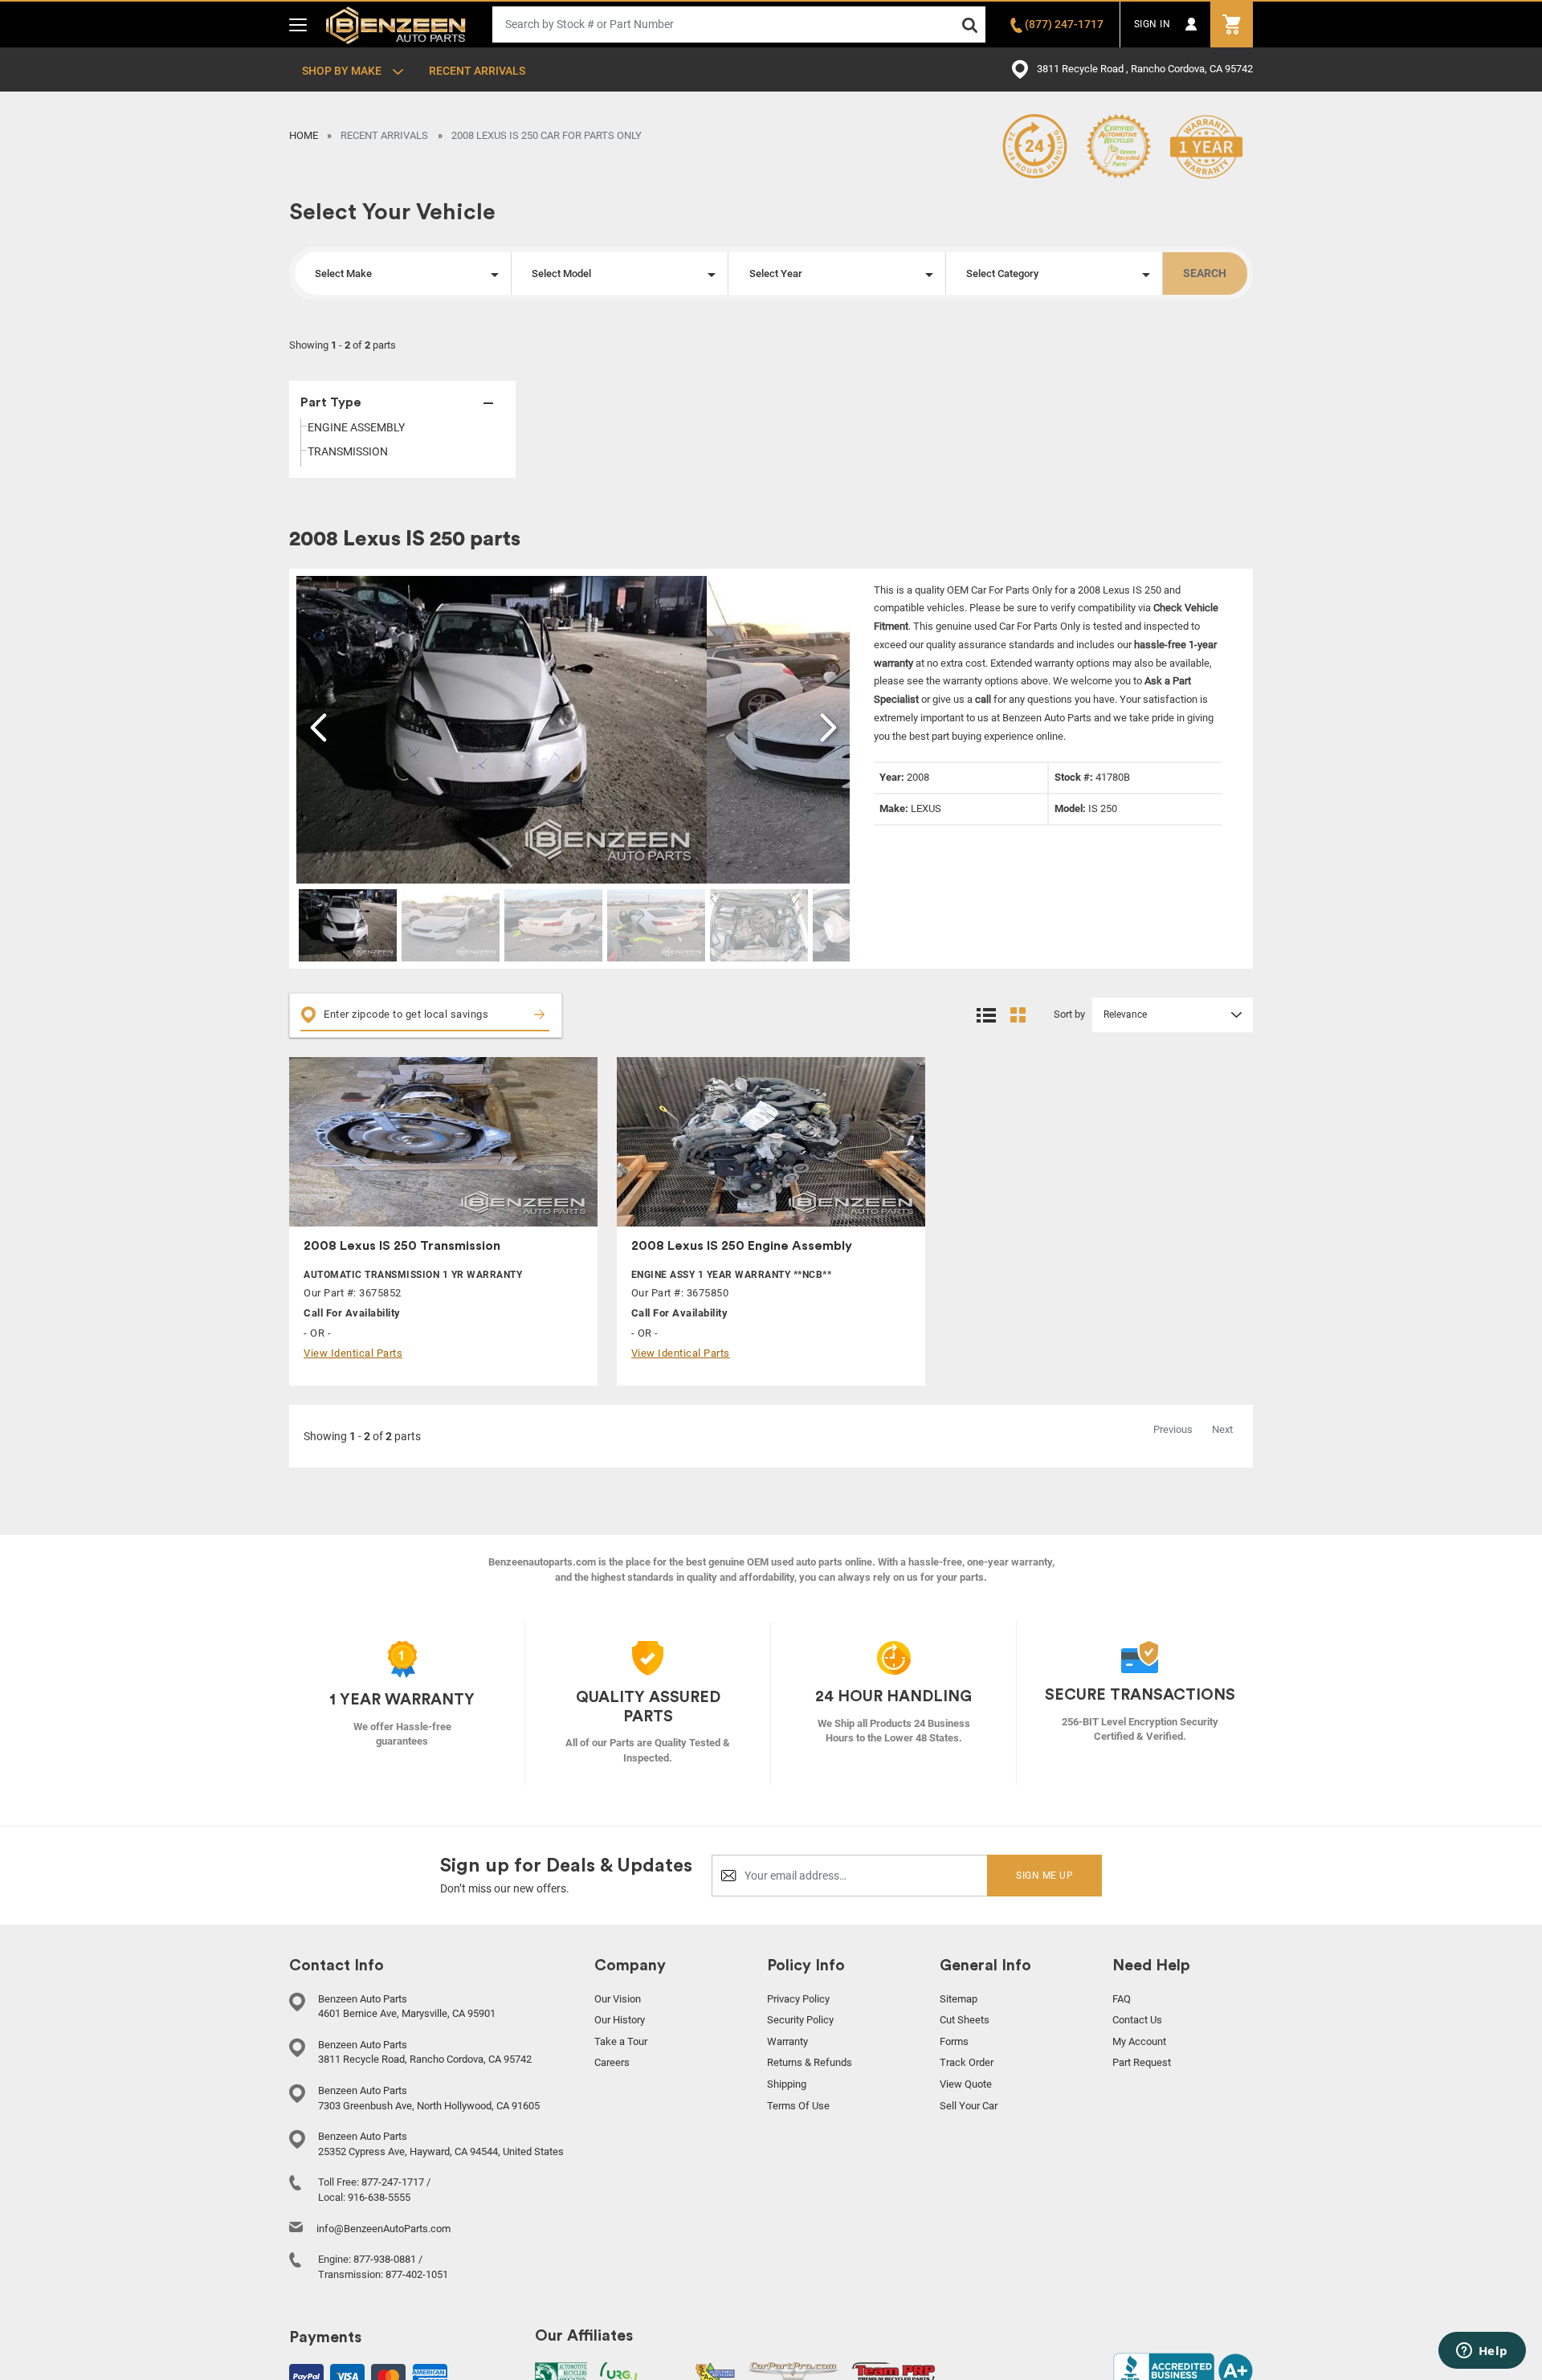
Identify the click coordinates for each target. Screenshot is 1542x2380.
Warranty (787, 2041)
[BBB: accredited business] (1183, 2370)
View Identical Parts (353, 1353)
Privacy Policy (798, 1999)
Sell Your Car (969, 2106)
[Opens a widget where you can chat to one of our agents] (1482, 2352)
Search (1205, 273)
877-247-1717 (393, 2182)
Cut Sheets (965, 2020)
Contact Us (1137, 2020)
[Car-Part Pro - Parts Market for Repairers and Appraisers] (793, 2374)
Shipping (787, 2084)
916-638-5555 (379, 2197)
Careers (612, 2062)
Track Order (967, 2062)
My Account (1139, 2041)
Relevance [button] (1125, 1014)
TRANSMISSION (348, 451)
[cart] (1232, 24)
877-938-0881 (385, 2259)
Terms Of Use (798, 2106)
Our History (620, 2020)
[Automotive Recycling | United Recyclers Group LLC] (641, 2374)
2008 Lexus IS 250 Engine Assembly (742, 1246)
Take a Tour (621, 2041)
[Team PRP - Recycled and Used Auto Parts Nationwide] (893, 2372)
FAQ (1122, 1999)
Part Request (1142, 2062)
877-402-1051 (417, 2274)
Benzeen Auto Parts (396, 24)
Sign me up (1044, 1876)
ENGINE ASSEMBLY (356, 427)
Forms (954, 2041)
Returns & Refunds (810, 2062)
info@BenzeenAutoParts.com (383, 2229)
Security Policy (800, 2020)
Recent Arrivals (477, 71)
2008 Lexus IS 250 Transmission (402, 1246)
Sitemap (959, 1999)
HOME (304, 135)
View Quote (966, 2084)
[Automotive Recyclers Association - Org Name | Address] (561, 2374)
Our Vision (618, 1999)
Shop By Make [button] (343, 71)
